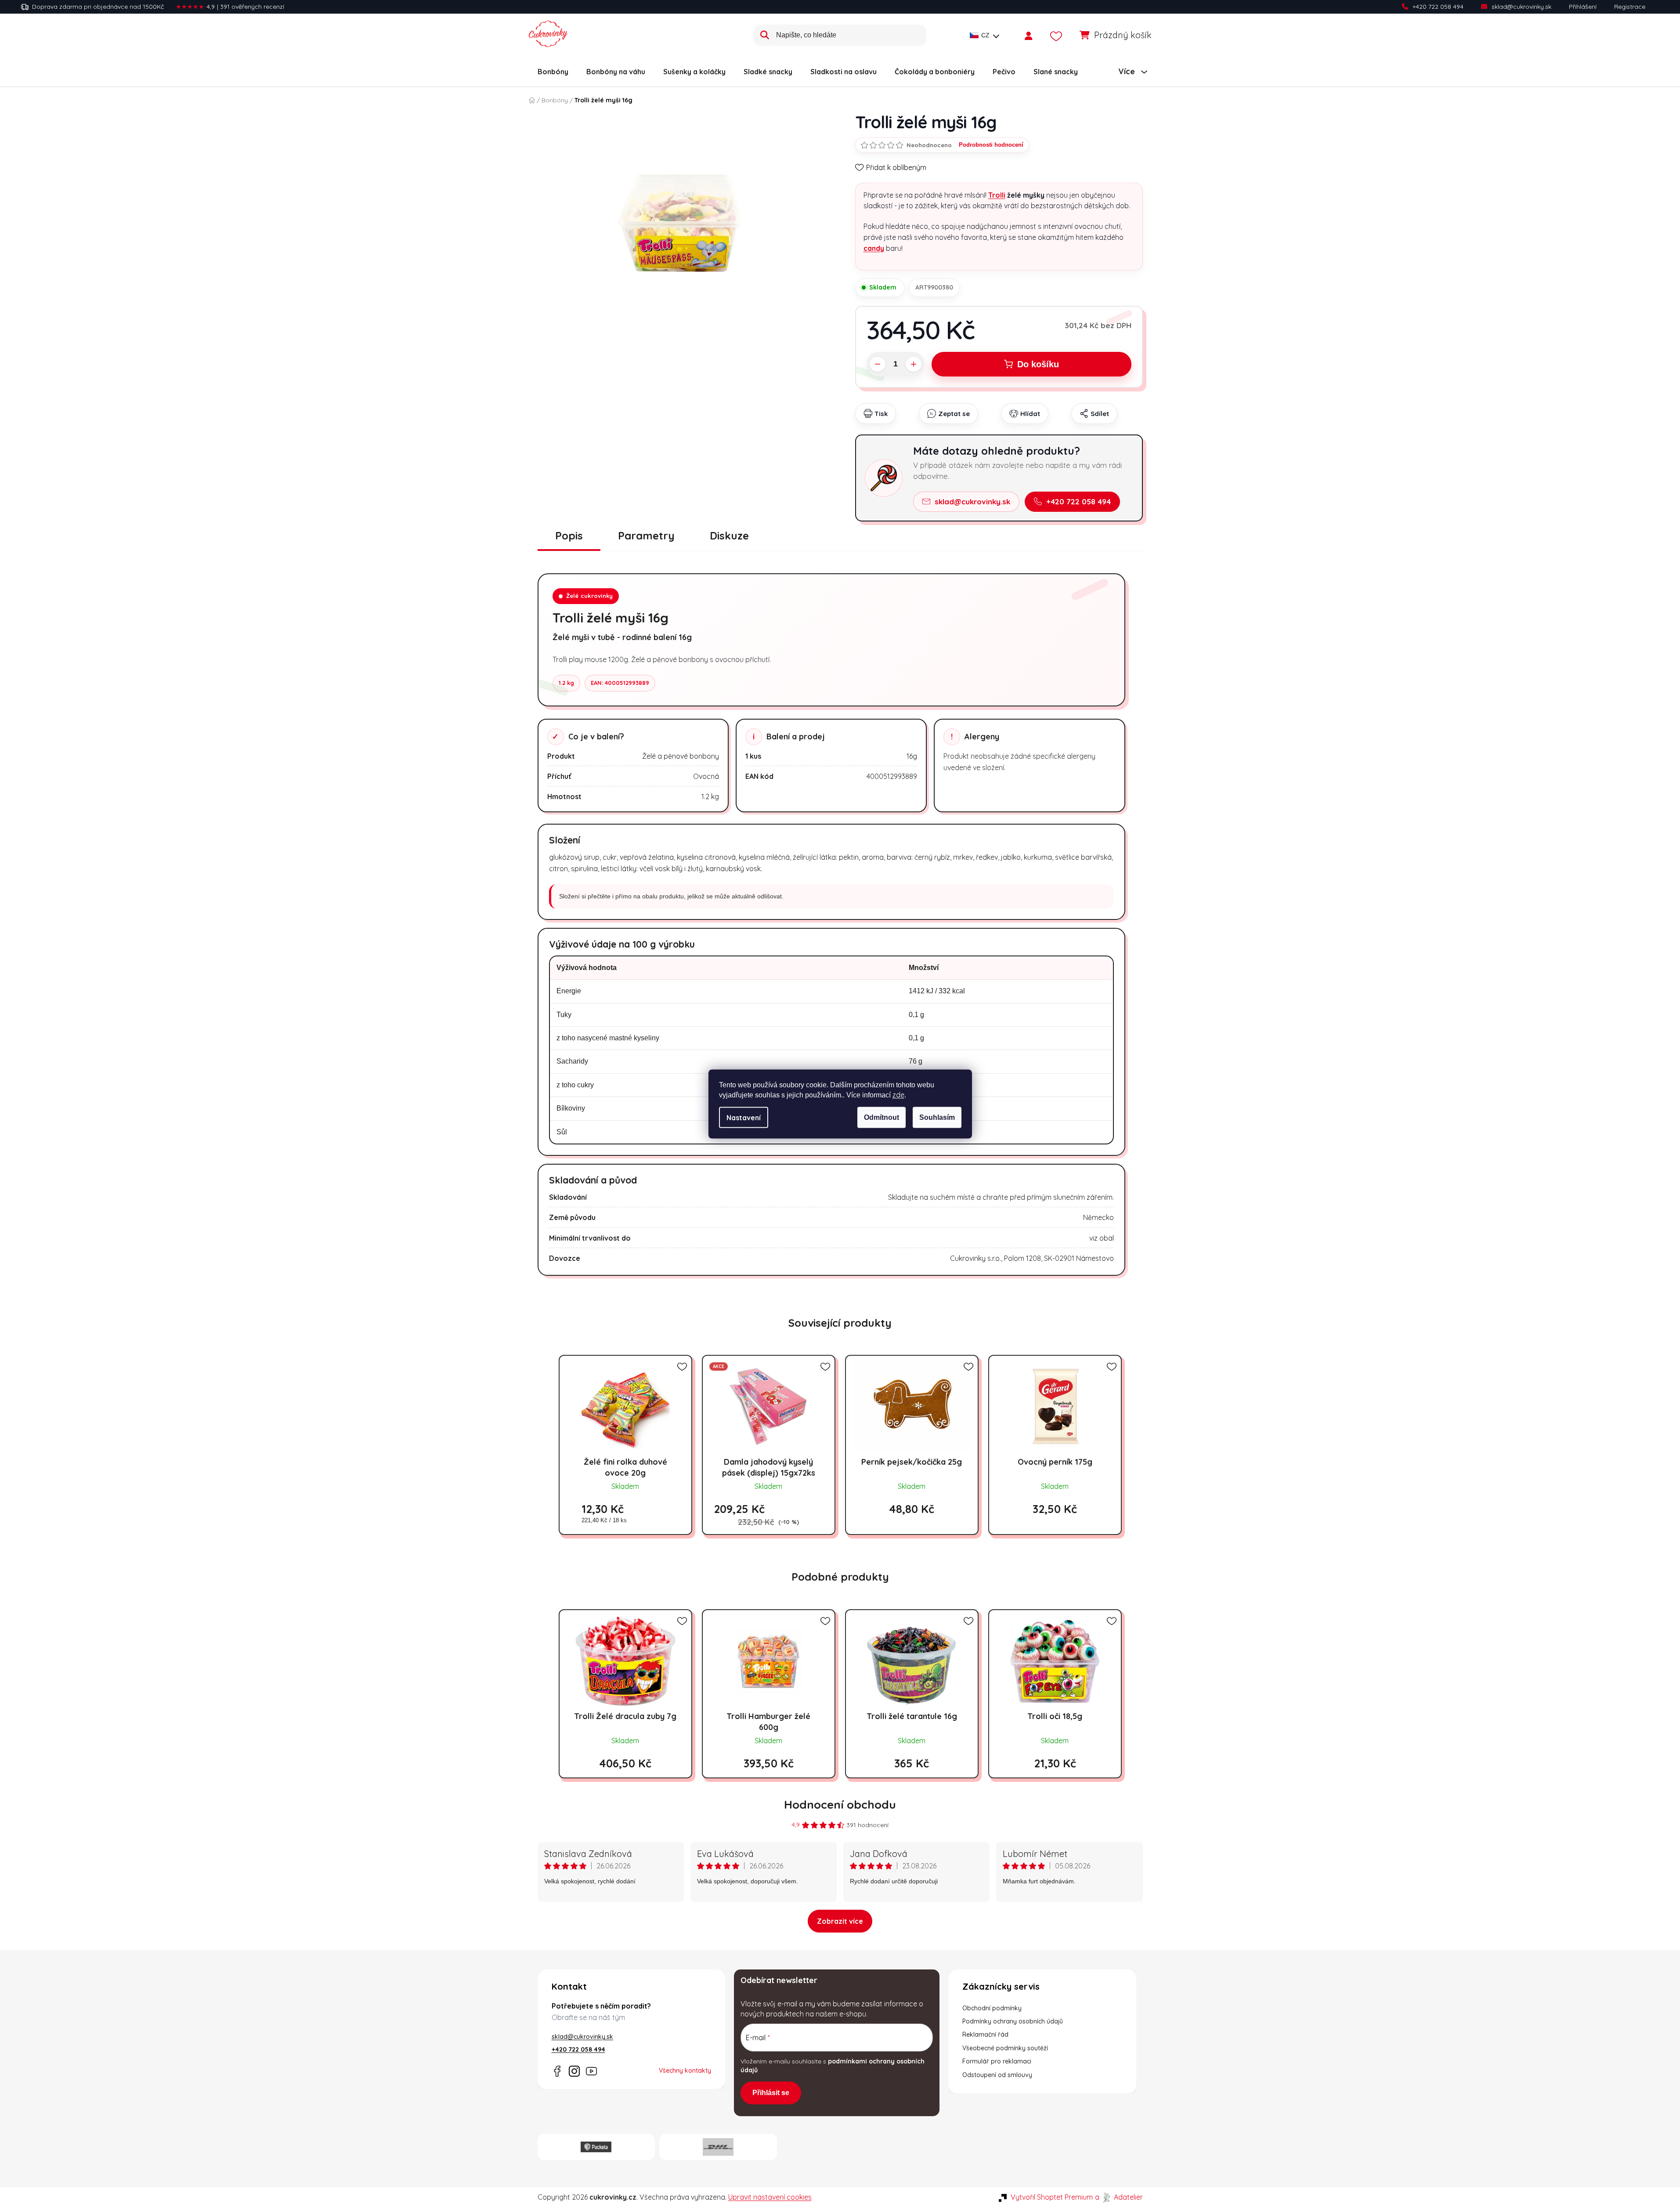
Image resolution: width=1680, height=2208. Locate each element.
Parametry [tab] (646, 536)
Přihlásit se (771, 2093)
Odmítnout (882, 1117)
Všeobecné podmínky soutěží (1005, 2048)
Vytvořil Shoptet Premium (1052, 2197)
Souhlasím (937, 1117)
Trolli (997, 195)
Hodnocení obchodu (840, 1804)
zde (898, 1095)
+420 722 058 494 (1438, 7)
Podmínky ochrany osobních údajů (1013, 2021)
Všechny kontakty (685, 2070)
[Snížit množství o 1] (878, 364)
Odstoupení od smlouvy (997, 2075)
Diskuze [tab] (729, 536)
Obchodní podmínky (992, 2008)
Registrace (1630, 7)
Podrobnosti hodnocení (991, 145)
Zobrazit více (840, 1921)
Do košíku (1038, 364)
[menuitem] (553, 72)
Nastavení (744, 1118)
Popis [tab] (569, 536)
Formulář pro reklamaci (997, 2061)
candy (874, 248)
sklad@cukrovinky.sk (1521, 7)
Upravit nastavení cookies (770, 2197)
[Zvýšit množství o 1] (914, 364)
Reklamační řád (985, 2034)
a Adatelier (1119, 2197)
